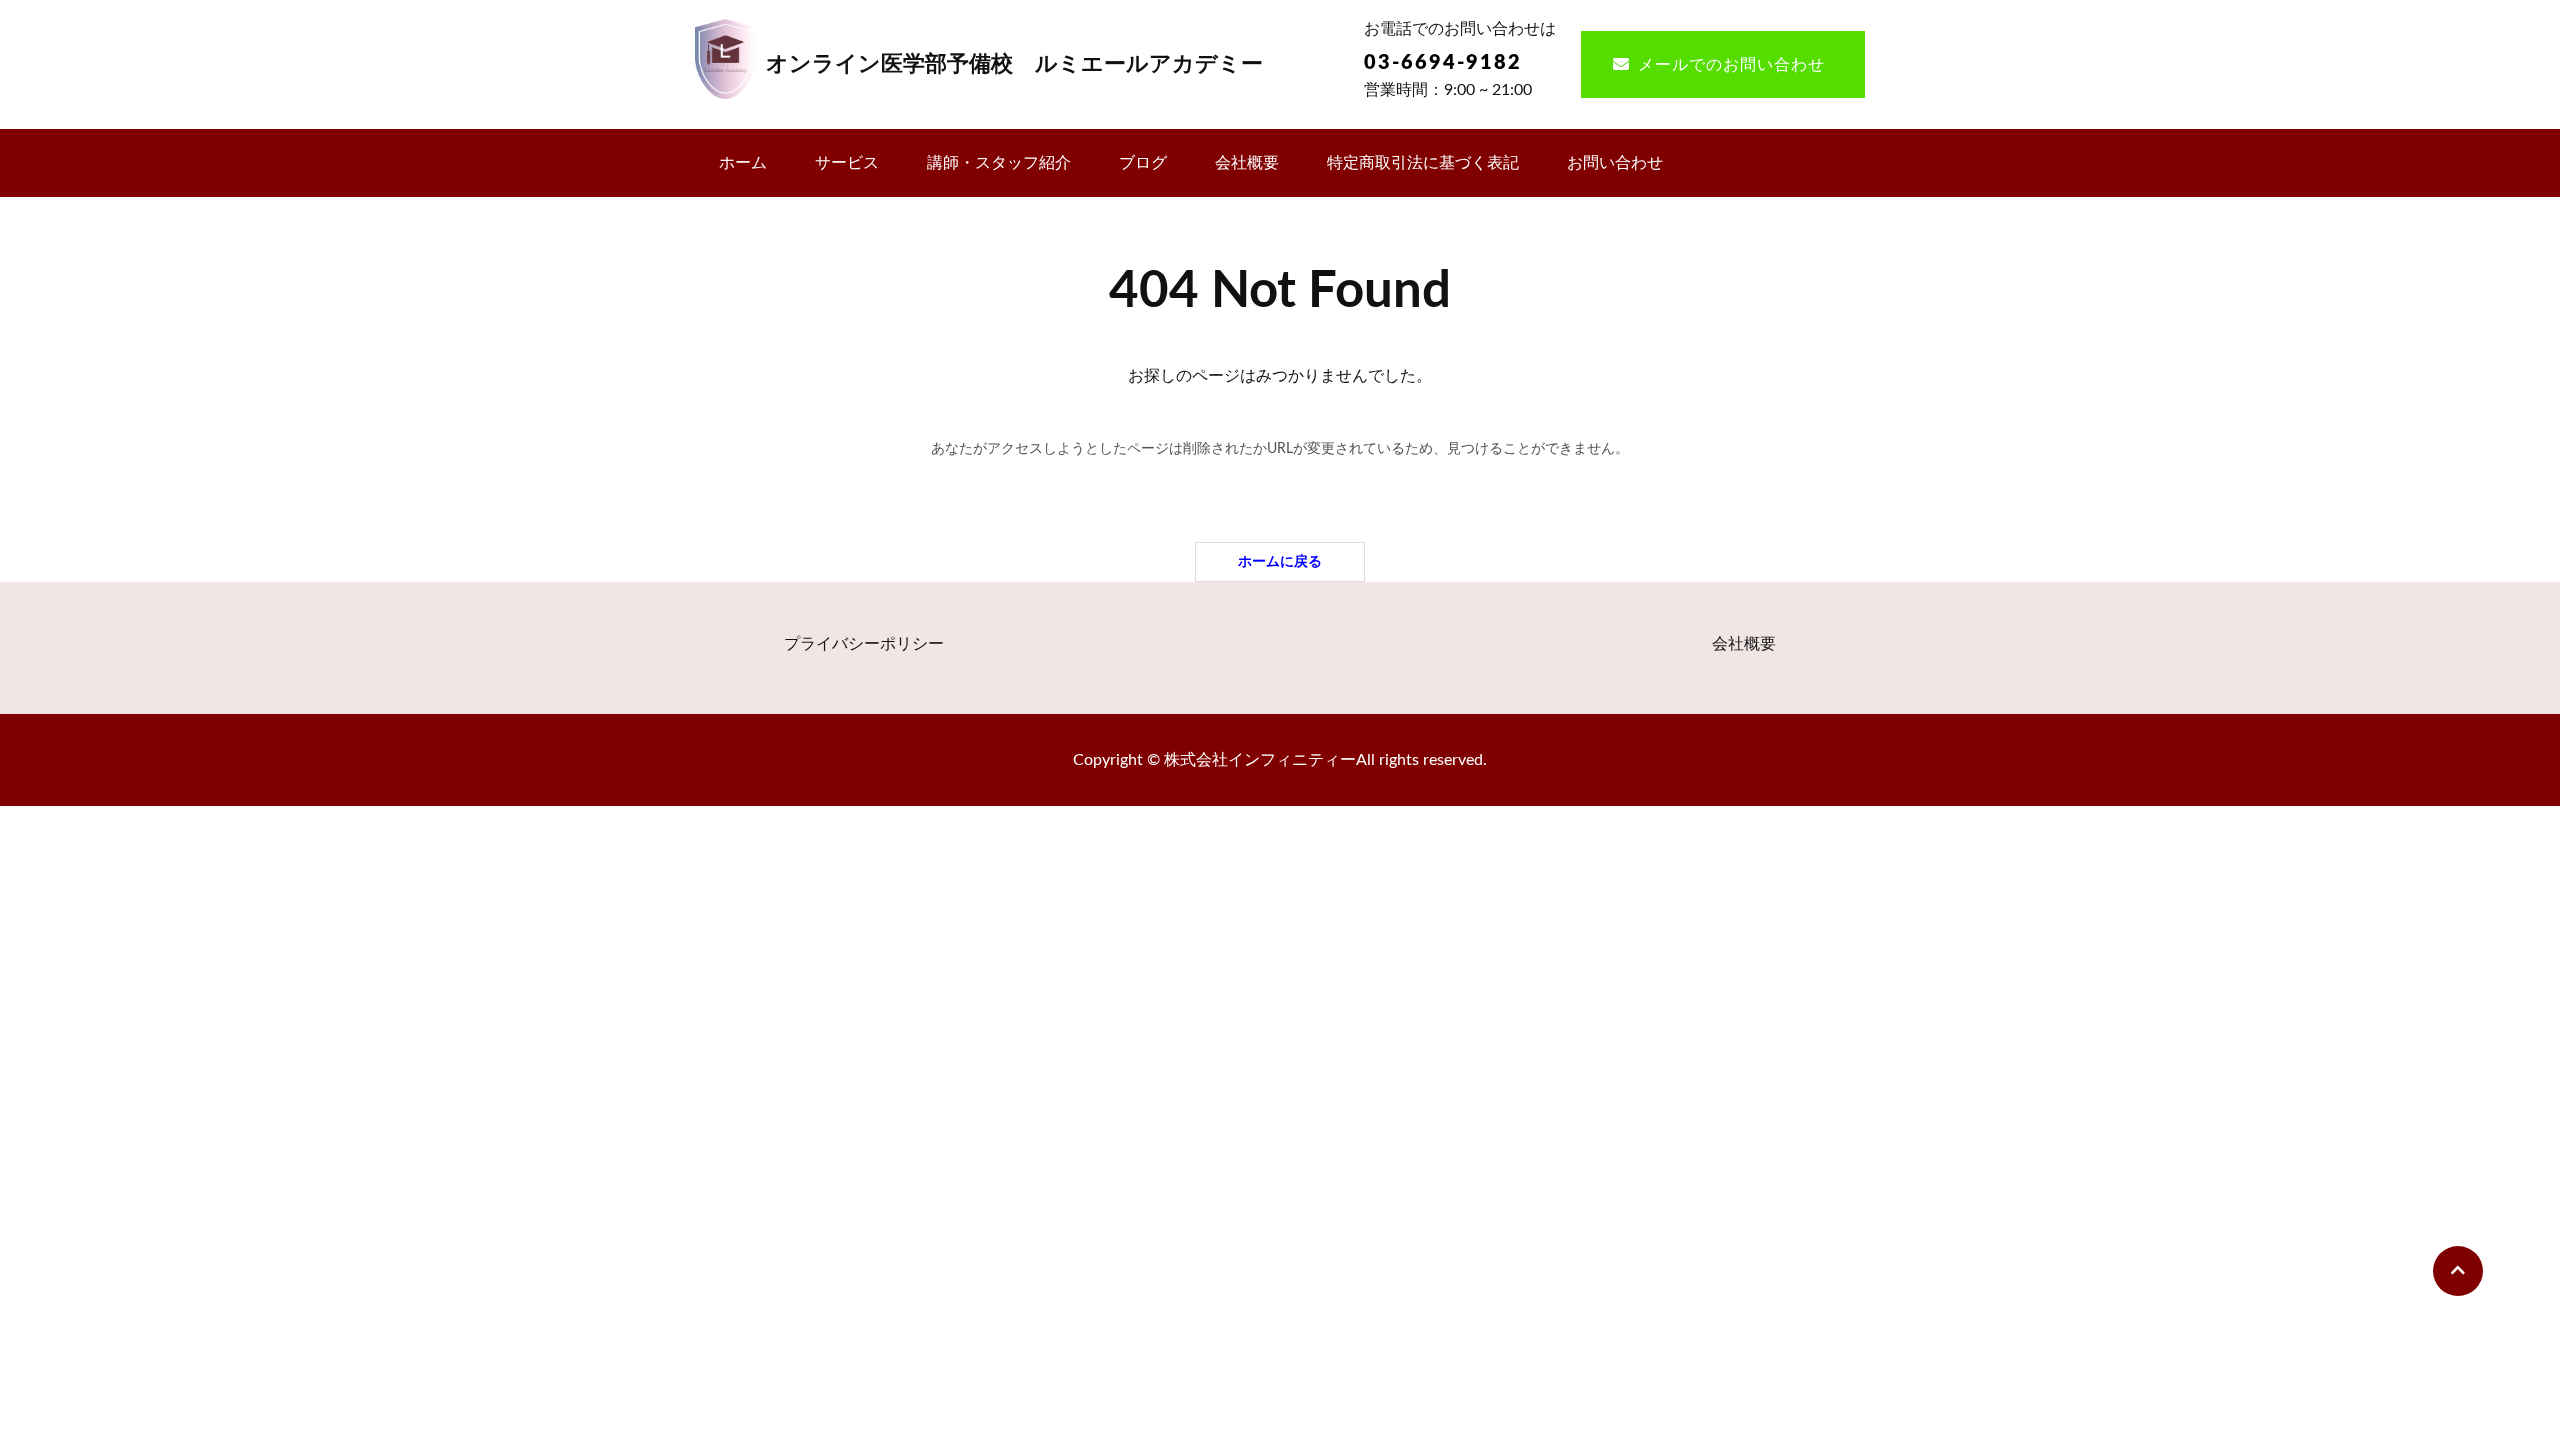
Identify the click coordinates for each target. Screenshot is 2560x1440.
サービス (847, 163)
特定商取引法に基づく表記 (1423, 163)
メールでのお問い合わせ (1731, 65)
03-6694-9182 (1443, 63)
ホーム (743, 163)
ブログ (1143, 163)
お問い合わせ (1615, 163)
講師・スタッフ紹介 (999, 163)
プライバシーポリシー (864, 644)
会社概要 (1247, 163)
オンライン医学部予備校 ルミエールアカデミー (1014, 64)
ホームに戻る (1280, 561)
